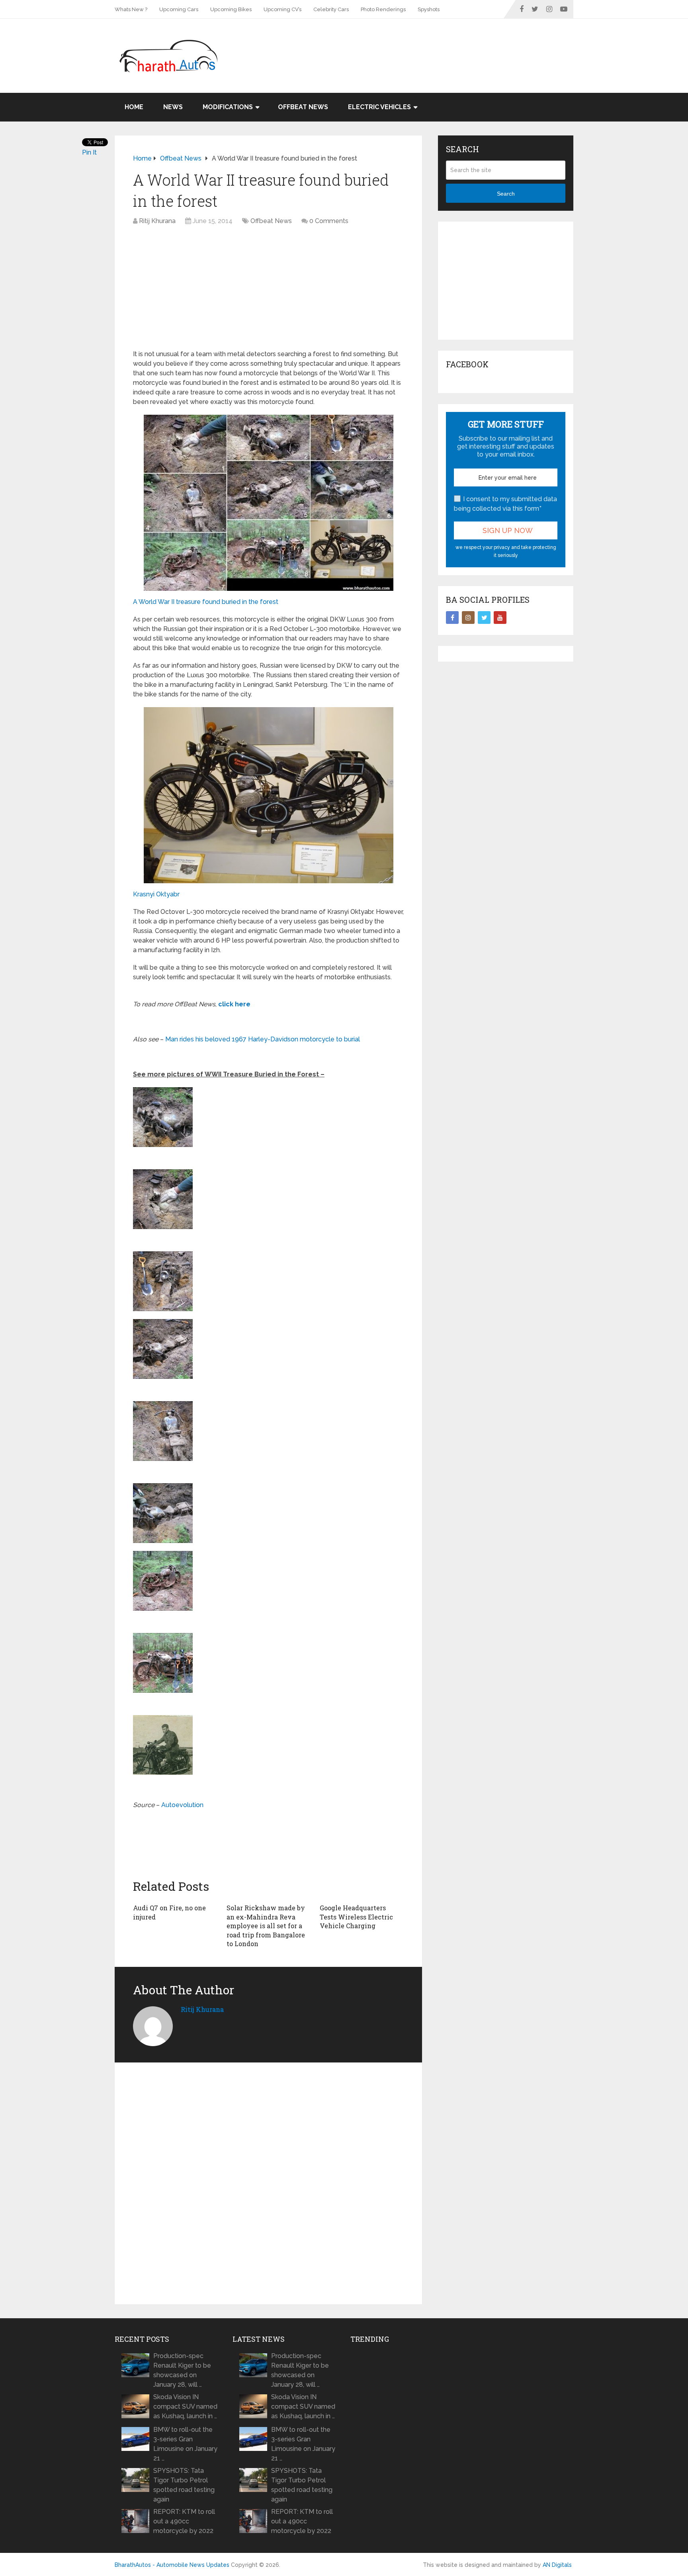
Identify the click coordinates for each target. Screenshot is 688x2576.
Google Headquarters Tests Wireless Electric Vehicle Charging (356, 1917)
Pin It (89, 152)
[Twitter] (484, 618)
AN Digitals (557, 2565)
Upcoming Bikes (231, 9)
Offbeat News (303, 107)
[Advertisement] (428, 45)
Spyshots (429, 9)
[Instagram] (468, 618)
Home (134, 107)
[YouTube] (500, 618)
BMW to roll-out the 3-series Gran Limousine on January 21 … (185, 2444)
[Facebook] (452, 618)
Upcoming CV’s (282, 9)
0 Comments (329, 221)
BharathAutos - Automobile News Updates (172, 2565)
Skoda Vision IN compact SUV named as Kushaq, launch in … (185, 2406)
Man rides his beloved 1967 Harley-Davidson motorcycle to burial (263, 1039)
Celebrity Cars (331, 9)
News (173, 107)
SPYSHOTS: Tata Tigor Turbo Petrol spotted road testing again (184, 2485)
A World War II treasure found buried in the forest (206, 602)
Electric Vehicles (379, 107)
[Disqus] (268, 2184)
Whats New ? (131, 9)
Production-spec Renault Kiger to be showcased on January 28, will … (182, 2370)
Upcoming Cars (179, 9)
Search (506, 194)
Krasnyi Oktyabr (156, 894)
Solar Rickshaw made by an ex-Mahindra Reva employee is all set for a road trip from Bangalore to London (266, 1926)
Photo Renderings (383, 9)
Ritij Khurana (157, 221)
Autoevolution (182, 1805)
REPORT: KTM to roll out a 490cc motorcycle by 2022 (184, 2521)
